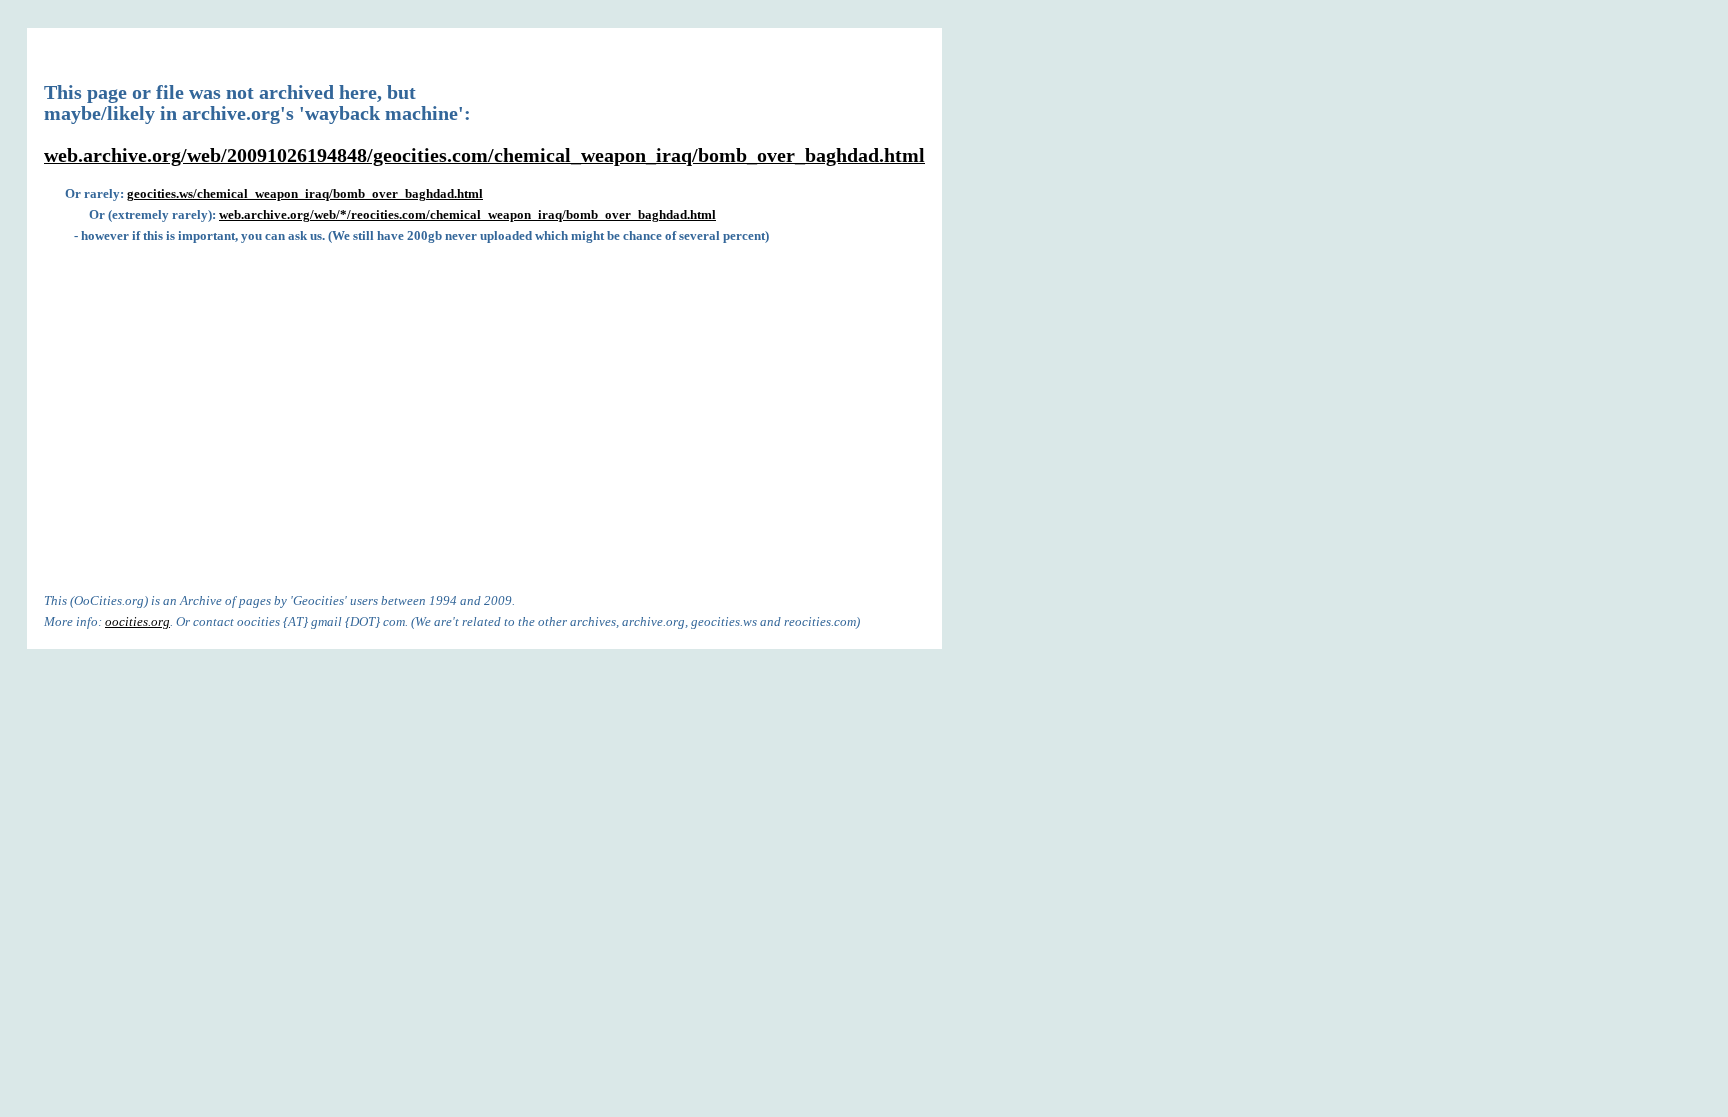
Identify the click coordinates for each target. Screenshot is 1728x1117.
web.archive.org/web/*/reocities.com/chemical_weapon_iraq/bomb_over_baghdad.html (467, 214)
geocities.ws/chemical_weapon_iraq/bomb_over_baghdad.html (305, 193)
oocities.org (137, 621)
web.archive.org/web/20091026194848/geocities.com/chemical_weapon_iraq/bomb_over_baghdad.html (484, 155)
